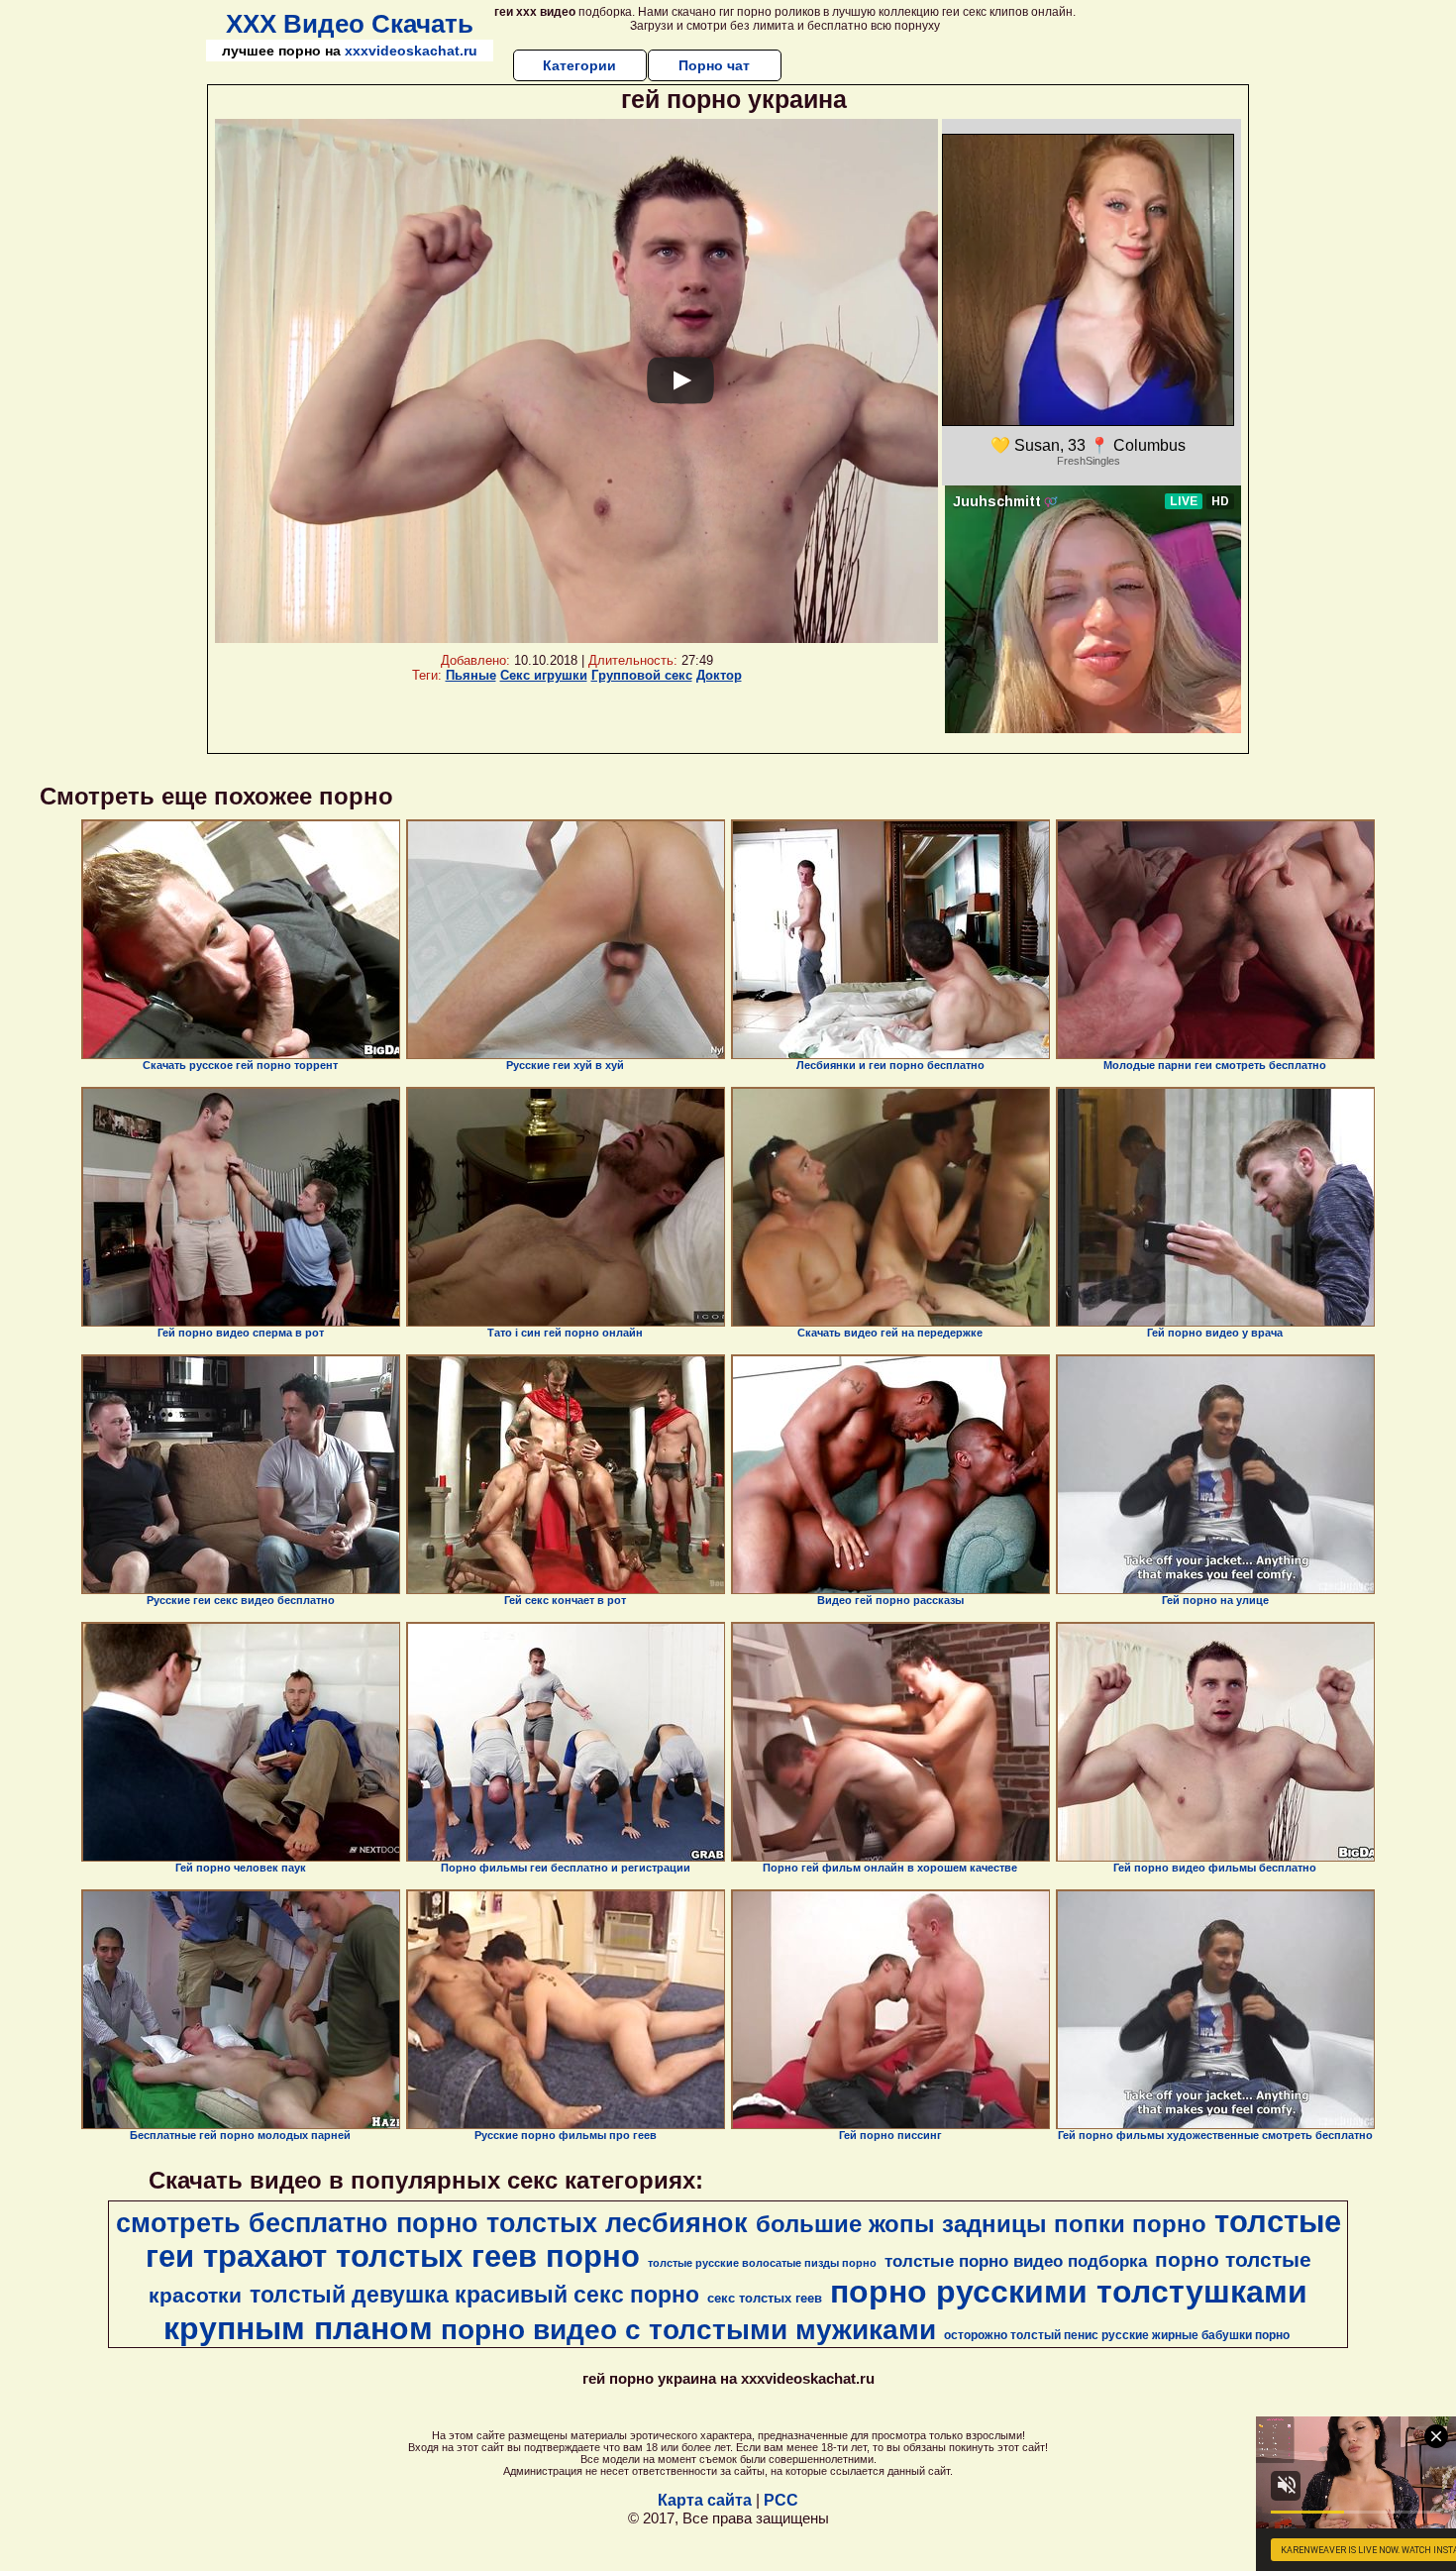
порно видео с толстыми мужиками (688, 2330)
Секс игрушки (544, 675)
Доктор (719, 675)
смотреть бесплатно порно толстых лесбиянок (432, 2223)
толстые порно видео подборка (1016, 2261)
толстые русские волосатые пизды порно (762, 2263)
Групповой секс (642, 675)
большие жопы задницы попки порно (981, 2224)
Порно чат (714, 65)
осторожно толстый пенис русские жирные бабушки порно (1117, 2335)
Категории (579, 65)
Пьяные (471, 675)
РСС (781, 2500)
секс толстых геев (765, 2298)
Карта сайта (705, 2500)
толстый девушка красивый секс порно (474, 2295)
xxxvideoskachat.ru (411, 51)
